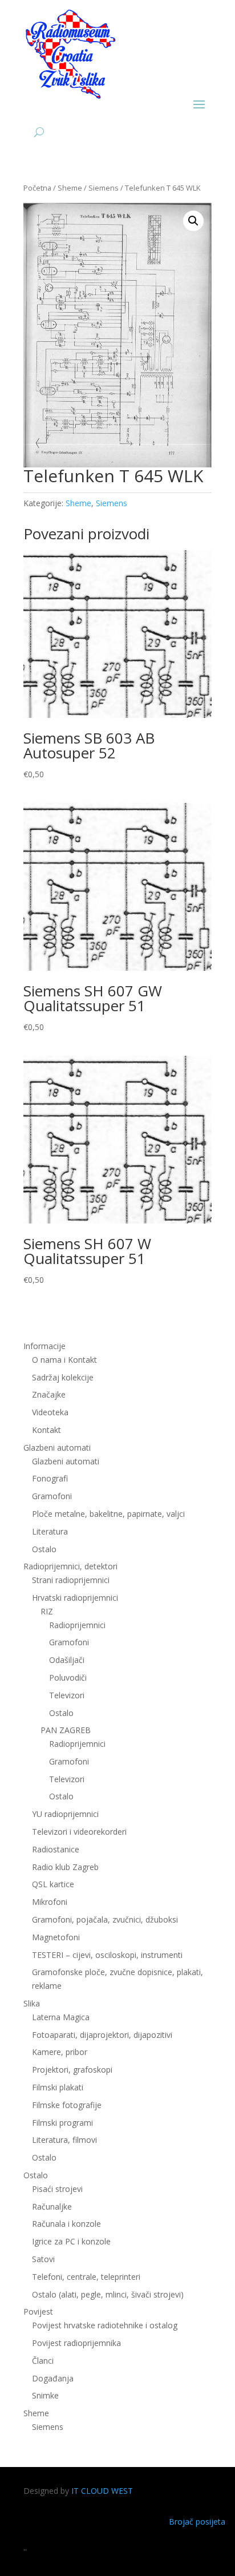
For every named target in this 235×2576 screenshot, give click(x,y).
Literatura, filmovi (64, 2140)
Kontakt (46, 1430)
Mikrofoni (50, 1902)
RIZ (47, 1611)
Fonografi (50, 1478)
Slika (32, 2003)
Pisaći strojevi (57, 2189)
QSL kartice (53, 1884)
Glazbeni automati (66, 1461)
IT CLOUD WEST (102, 2491)
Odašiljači (67, 1660)
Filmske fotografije (67, 2105)
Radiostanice (56, 1849)
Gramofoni (52, 1496)
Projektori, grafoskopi (72, 2070)
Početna (37, 188)
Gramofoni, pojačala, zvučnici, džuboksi (105, 1919)
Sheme (70, 188)
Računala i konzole (66, 2224)
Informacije (44, 1346)
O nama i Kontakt (64, 1360)
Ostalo (61, 1713)
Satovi (43, 2259)
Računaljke (52, 2206)
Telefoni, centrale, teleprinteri (86, 2277)
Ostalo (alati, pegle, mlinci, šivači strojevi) (108, 2294)
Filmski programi (62, 2123)
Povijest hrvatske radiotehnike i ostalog (105, 2325)
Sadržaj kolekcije (63, 1377)
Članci (43, 2361)
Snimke (45, 2395)
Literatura (50, 1531)
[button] (193, 221)
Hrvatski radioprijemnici (75, 1598)
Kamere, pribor (60, 2052)
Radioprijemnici (77, 1625)
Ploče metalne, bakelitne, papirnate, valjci (108, 1514)
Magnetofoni (56, 1937)
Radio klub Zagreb (65, 1867)
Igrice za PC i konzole (71, 2241)
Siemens (104, 188)
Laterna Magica (61, 2017)
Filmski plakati (58, 2087)
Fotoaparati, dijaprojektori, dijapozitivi (102, 2035)
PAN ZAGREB (66, 1730)
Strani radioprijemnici (71, 1580)
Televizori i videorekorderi (79, 1832)
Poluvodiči (68, 1677)
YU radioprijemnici (65, 1814)
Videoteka (50, 1412)
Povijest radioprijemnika (76, 2343)
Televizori (67, 1695)
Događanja (53, 2378)
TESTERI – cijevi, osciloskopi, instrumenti (107, 1955)
